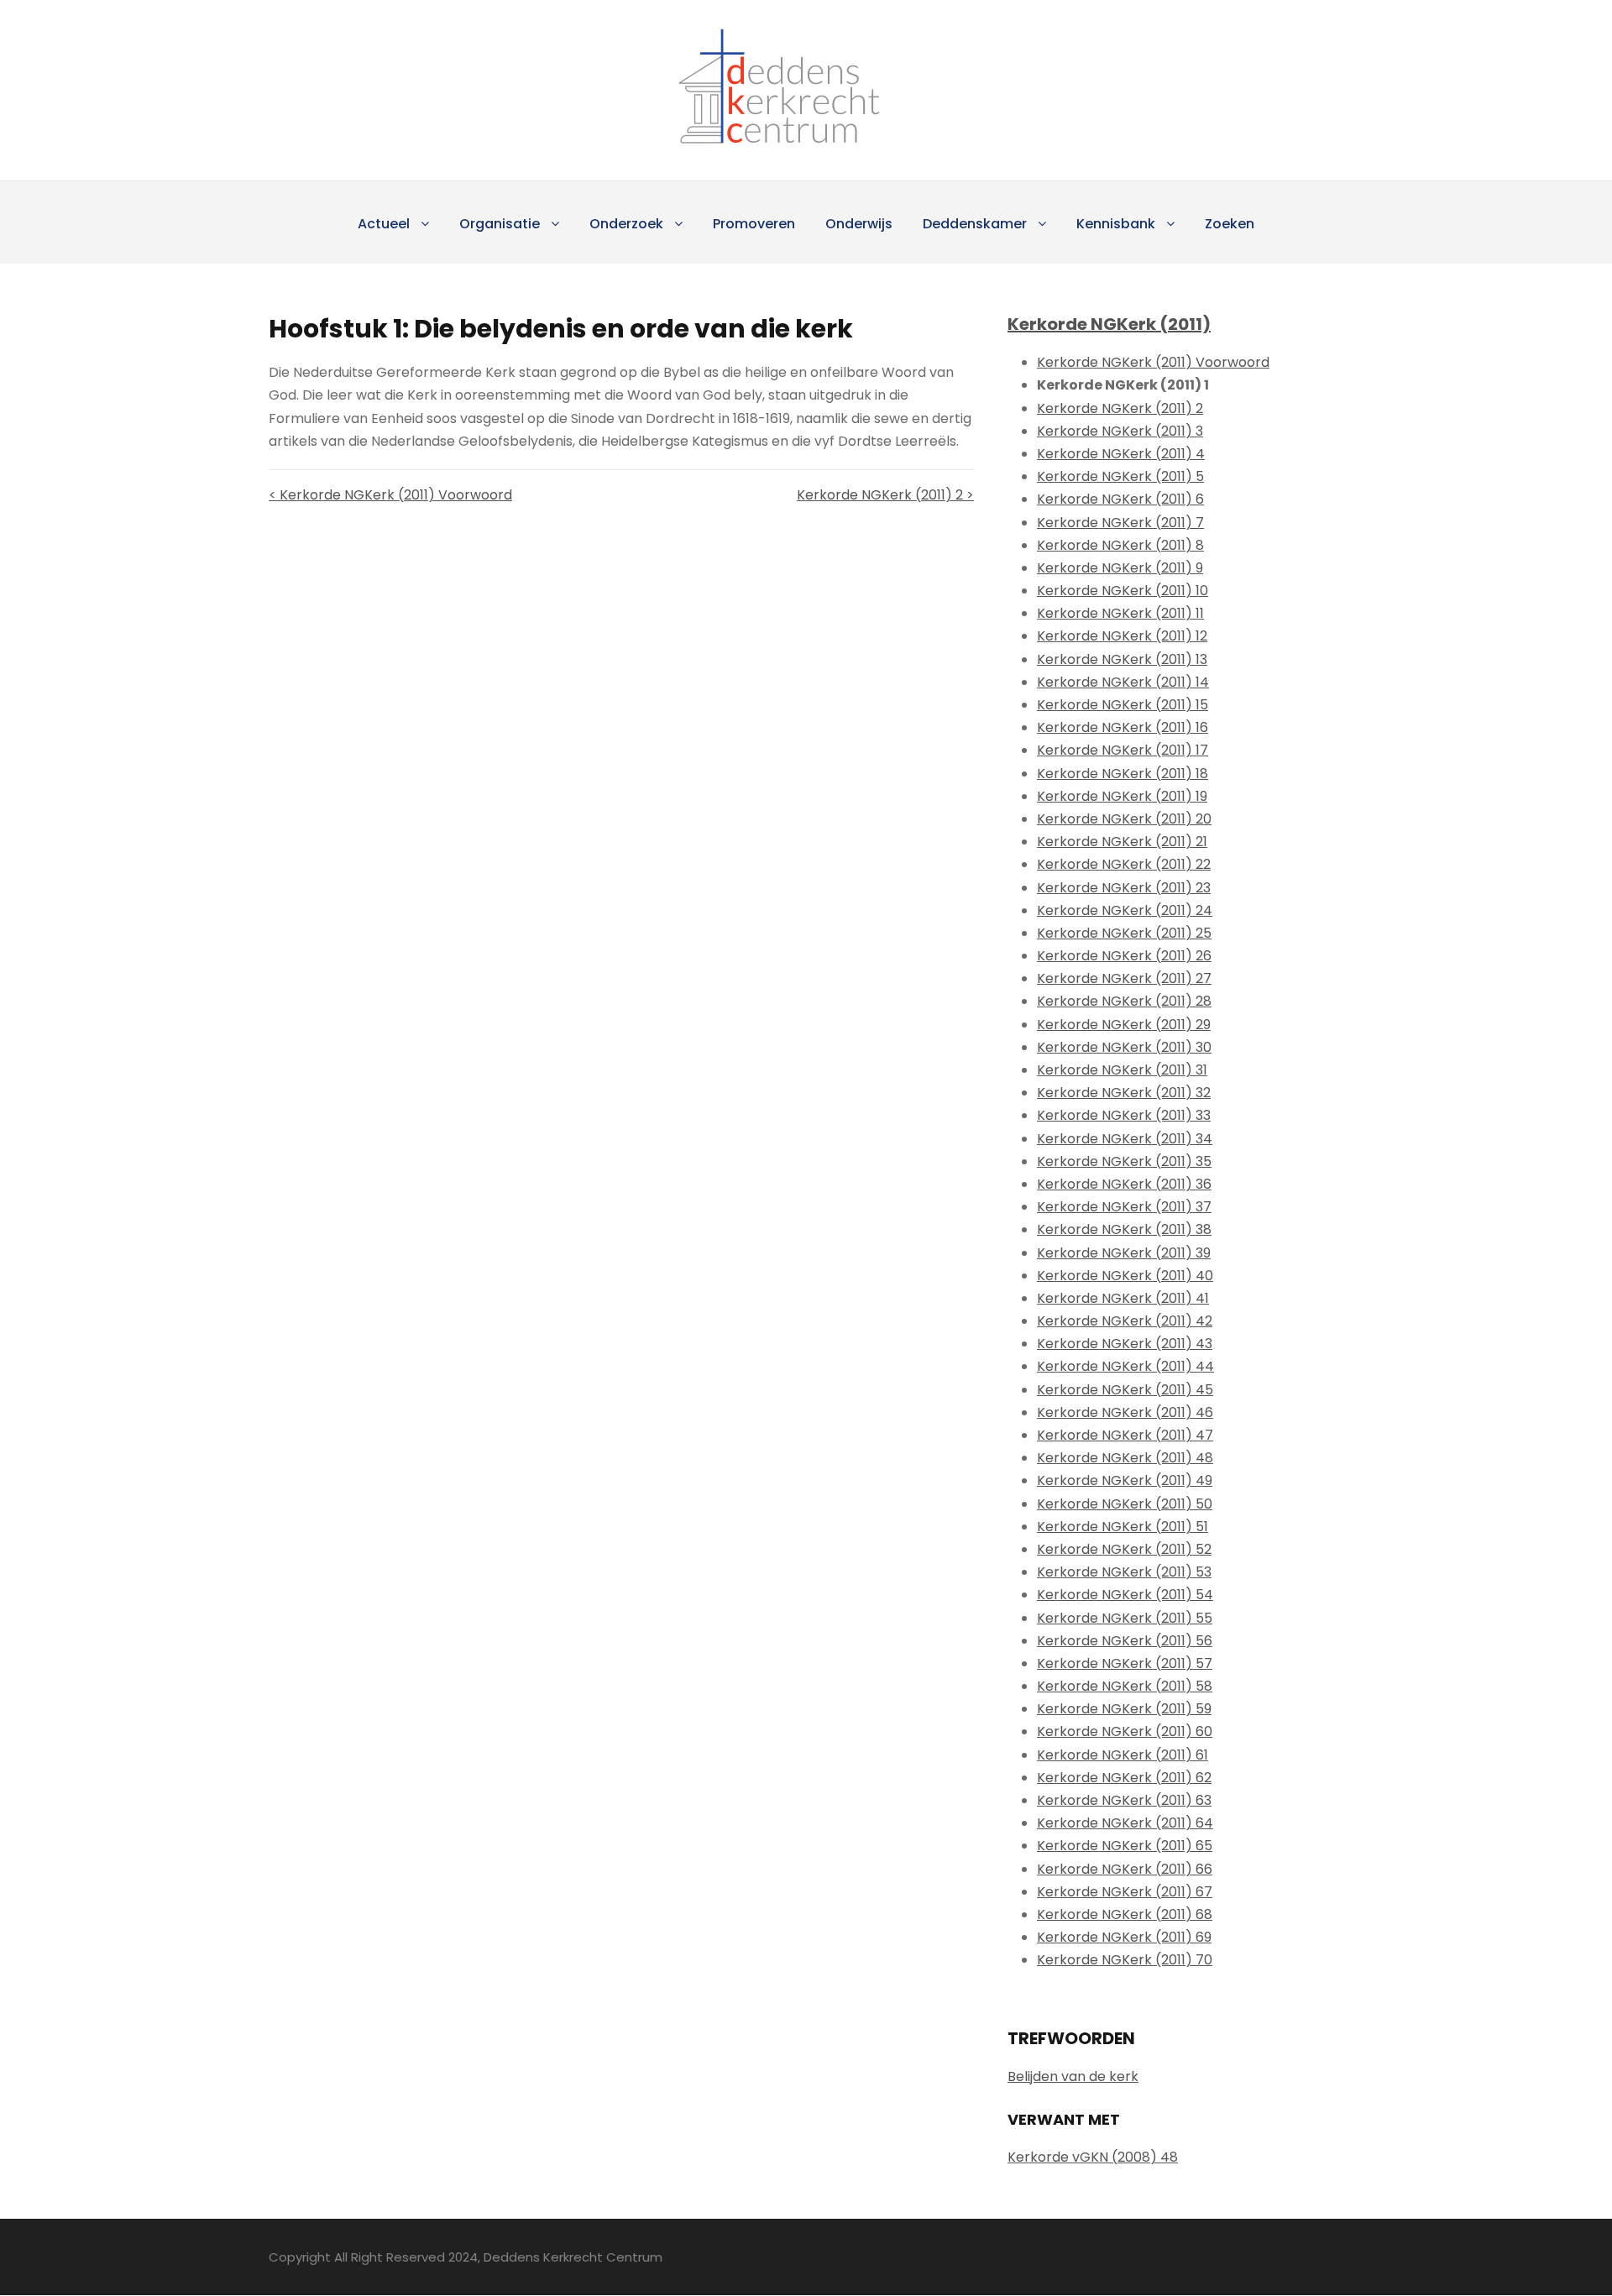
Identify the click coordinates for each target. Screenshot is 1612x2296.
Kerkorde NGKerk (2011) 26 (1124, 956)
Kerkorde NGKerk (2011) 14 (1123, 682)
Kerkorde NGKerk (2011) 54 (1125, 1595)
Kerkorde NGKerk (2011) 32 (1124, 1093)
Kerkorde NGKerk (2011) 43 (1125, 1344)
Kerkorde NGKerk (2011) (1109, 324)
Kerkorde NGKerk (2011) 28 (1124, 1001)
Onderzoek (626, 224)
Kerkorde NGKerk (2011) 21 (1122, 842)
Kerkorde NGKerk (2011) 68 (1125, 1914)
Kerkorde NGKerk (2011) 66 (1125, 1869)
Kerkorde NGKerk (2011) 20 (1124, 819)
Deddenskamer (975, 224)
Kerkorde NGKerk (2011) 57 (1125, 1663)
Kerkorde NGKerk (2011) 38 (1124, 1229)
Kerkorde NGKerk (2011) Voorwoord (1153, 362)
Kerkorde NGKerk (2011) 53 (1124, 1572)
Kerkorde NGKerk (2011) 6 (1120, 499)
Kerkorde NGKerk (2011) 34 (1125, 1139)
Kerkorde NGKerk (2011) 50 (1125, 1504)
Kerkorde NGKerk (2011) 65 (1125, 1846)
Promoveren (754, 224)
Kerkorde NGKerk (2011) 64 (1125, 1823)
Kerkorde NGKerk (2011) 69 (1124, 1937)
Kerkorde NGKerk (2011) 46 (1125, 1412)
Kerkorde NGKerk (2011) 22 (1124, 864)
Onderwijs (859, 224)
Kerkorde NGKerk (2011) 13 (1122, 659)
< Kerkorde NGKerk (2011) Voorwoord (390, 495)
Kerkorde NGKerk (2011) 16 (1123, 727)
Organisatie (500, 224)
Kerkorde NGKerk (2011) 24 (1125, 910)
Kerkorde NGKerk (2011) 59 (1124, 1709)
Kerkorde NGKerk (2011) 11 (1120, 613)
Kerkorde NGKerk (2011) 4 (1121, 454)
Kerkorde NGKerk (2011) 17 (1123, 750)
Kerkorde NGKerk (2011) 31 (1122, 1070)
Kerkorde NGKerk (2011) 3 (1120, 431)
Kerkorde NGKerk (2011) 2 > (885, 495)
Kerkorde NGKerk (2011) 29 (1124, 1025)
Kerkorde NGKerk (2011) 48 (1125, 1458)
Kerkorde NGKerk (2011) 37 (1124, 1207)
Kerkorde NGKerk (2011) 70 (1125, 1960)
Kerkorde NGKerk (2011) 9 (1120, 568)
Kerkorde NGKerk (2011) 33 (1124, 1115)
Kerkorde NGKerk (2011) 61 (1123, 1755)
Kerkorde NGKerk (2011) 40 (1125, 1276)
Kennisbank (1116, 224)
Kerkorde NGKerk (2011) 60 (1125, 1731)
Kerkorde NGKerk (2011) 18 (1123, 774)
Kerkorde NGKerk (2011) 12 (1122, 636)
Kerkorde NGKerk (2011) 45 (1125, 1390)
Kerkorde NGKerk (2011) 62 (1124, 1778)
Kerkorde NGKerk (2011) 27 (1124, 978)
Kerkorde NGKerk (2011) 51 (1123, 1527)
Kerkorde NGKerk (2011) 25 (1124, 933)
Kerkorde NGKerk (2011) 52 (1124, 1549)
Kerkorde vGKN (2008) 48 (1093, 2157)
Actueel (384, 224)
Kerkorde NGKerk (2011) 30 (1124, 1047)
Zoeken (1230, 224)
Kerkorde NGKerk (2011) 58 (1125, 1686)
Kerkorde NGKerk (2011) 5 (1120, 476)
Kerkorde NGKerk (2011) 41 (1123, 1298)
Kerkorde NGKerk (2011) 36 (1124, 1184)
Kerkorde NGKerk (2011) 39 (1124, 1253)
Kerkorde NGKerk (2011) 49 (1125, 1480)
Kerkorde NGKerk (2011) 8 (1120, 545)
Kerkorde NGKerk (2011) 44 (1125, 1366)
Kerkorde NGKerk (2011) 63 (1124, 1800)
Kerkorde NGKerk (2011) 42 (1125, 1321)
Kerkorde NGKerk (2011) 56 (1125, 1641)
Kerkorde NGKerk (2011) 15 (1123, 705)
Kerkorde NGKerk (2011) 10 (1123, 591)
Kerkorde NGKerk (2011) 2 (1120, 408)
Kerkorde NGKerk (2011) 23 (1124, 888)
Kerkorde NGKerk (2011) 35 (1124, 1161)
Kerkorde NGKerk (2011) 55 (1125, 1618)
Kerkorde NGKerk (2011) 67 (1125, 1892)
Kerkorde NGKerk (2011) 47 (1125, 1435)
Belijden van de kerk (1073, 2076)
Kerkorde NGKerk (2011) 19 (1122, 796)
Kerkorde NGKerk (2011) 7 (1120, 523)
